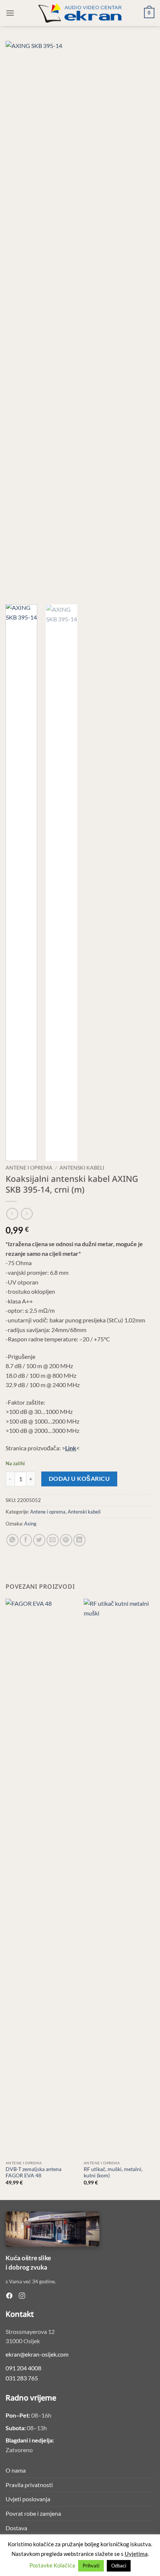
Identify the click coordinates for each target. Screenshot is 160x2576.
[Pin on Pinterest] (66, 1540)
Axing (30, 1524)
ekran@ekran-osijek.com (37, 2354)
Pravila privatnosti (29, 2485)
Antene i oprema (29, 1168)
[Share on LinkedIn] (79, 1540)
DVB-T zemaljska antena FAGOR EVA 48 (33, 2173)
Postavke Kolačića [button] (52, 2565)
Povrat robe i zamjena (33, 2513)
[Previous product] (27, 1214)
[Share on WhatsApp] (12, 1540)
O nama (16, 2470)
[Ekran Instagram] (22, 2296)
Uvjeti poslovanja (28, 2499)
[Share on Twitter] (39, 1540)
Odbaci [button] (119, 2566)
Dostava (16, 2528)
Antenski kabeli (82, 1168)
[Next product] (12, 1214)
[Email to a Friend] (53, 1540)
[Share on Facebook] (26, 1540)
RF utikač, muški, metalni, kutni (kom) (113, 2173)
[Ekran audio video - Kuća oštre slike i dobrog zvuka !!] (80, 13)
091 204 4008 (23, 2368)
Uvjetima (136, 2554)
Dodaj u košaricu (79, 1479)
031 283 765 (22, 2378)
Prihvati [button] (91, 2566)
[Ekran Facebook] (9, 2296)
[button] (10, 13)
